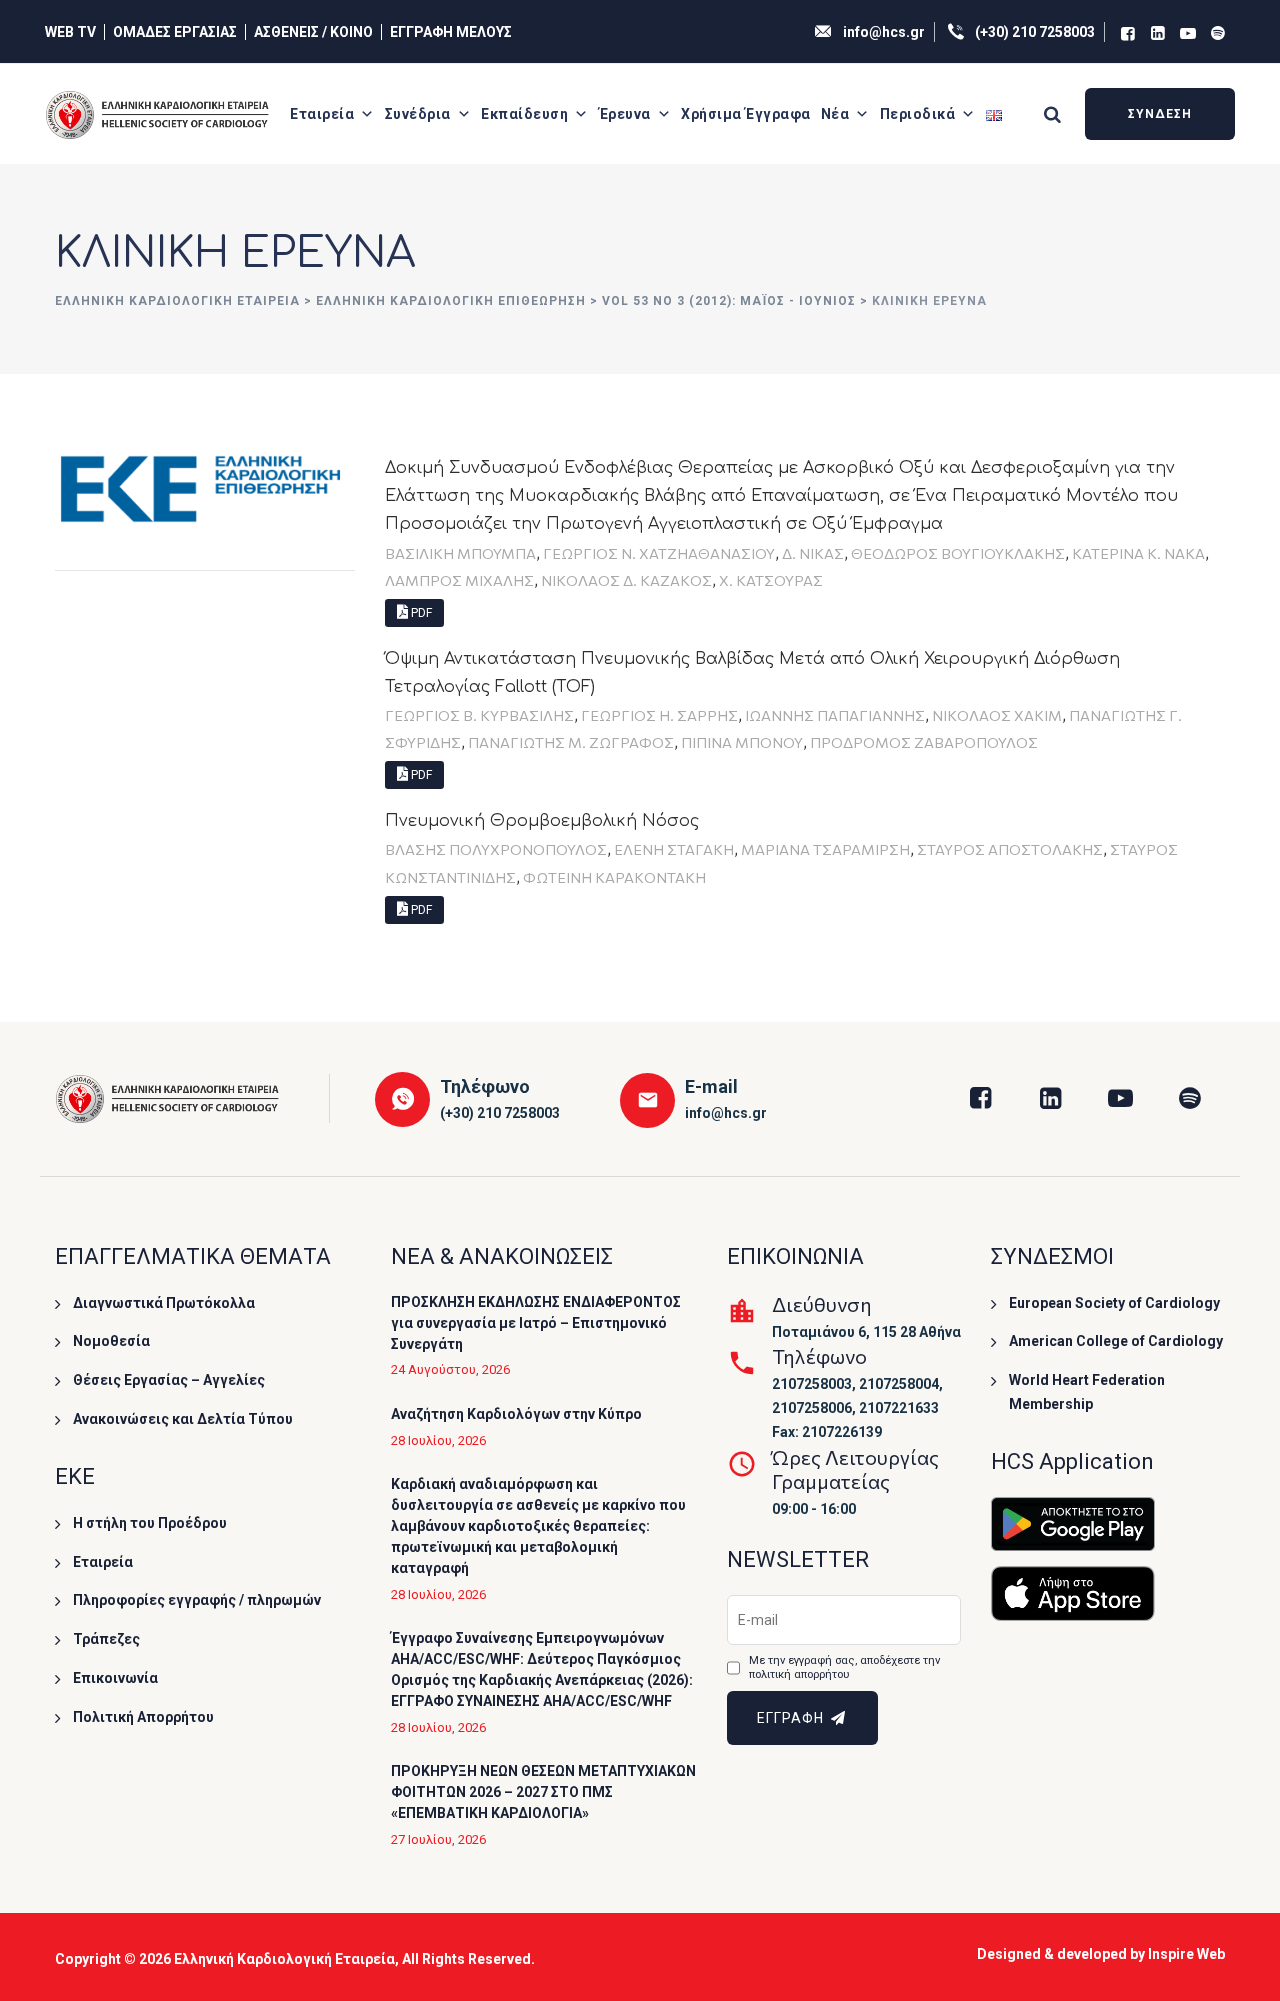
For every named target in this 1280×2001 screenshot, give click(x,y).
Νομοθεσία (111, 1341)
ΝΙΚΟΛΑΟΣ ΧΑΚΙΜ (997, 715)
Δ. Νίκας (813, 553)
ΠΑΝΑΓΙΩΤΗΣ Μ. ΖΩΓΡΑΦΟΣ (571, 742)
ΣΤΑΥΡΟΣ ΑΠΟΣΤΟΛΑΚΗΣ (1010, 849)
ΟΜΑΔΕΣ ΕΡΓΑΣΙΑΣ (175, 32)
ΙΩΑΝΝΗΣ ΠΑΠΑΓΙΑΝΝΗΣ (835, 715)
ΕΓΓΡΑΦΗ (792, 1718)
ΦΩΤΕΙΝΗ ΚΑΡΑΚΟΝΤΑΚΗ (614, 877)
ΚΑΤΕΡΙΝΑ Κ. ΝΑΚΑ (1138, 553)
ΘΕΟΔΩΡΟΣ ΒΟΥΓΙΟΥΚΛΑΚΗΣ (958, 553)
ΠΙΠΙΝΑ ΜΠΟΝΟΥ (742, 742)
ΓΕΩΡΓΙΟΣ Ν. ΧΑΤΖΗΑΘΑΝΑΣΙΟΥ (659, 553)
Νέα (835, 114)
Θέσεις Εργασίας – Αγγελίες (169, 1380)
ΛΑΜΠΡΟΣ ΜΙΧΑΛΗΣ (459, 580)
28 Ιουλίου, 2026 (438, 1440)
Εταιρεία (322, 114)
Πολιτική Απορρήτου (143, 1717)
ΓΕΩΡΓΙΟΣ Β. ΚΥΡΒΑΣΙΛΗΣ (479, 715)
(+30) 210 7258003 (1035, 32)
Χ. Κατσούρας (771, 580)
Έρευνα (625, 114)
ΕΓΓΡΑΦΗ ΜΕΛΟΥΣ (451, 32)
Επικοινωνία (115, 1678)
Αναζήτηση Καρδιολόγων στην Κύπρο (516, 1414)
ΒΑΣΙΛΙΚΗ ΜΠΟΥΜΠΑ (460, 553)
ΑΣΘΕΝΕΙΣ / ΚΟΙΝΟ (313, 32)
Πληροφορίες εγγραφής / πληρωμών (197, 1600)
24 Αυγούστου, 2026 (450, 1369)
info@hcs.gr (884, 32)
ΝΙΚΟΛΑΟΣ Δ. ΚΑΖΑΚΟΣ (626, 580)
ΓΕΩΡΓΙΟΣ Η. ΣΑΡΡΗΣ (659, 715)
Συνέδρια (418, 114)
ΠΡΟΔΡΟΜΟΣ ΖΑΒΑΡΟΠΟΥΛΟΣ (924, 742)
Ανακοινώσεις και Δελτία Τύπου (183, 1419)
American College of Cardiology (1116, 1341)
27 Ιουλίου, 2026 (438, 1839)
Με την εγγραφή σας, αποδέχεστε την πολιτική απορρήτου (844, 1667)
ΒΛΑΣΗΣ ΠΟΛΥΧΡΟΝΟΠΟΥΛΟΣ (496, 849)
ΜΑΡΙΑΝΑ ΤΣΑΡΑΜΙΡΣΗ (825, 849)
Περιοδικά (918, 114)
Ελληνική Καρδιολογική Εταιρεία (284, 1959)
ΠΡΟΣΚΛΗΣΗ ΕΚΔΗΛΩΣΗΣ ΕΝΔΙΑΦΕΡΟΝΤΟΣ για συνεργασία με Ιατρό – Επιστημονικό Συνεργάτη (536, 1323)
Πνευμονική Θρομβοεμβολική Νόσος (542, 821)
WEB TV (70, 32)
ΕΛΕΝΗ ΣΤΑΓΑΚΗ (674, 849)
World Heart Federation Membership (1087, 1392)
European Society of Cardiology (1114, 1303)
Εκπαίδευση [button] (524, 114)
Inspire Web (1186, 1954)
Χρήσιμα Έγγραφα (746, 114)
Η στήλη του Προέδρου (150, 1523)
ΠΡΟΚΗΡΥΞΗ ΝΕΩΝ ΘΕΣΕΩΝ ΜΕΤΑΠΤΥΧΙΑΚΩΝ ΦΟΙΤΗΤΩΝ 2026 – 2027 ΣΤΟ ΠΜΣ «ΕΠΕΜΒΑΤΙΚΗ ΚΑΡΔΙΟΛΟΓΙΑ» (543, 1792)
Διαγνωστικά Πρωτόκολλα (164, 1303)
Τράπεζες (106, 1639)
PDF (420, 613)
